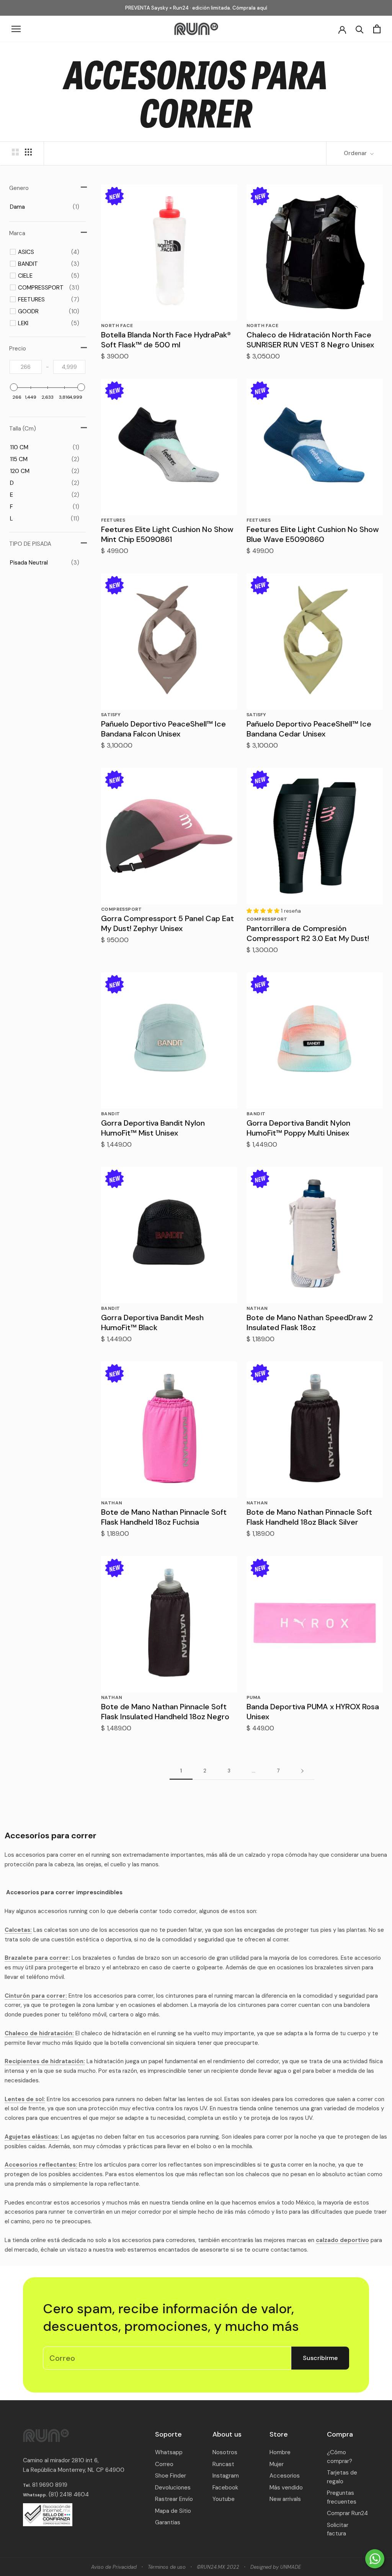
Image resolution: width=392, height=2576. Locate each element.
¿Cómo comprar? (340, 2457)
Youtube (224, 2499)
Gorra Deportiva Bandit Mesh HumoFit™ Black (152, 1322)
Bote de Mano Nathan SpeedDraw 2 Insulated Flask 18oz (310, 1322)
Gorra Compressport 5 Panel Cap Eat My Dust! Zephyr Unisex (167, 923)
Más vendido (286, 2488)
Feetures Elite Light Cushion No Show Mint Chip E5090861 (167, 534)
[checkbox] (45, 207)
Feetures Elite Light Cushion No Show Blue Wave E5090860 (313, 534)
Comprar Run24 (347, 2513)
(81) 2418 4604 (69, 2494)
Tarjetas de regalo (342, 2477)
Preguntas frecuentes (342, 2497)
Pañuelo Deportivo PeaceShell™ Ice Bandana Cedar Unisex (309, 729)
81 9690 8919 (49, 2485)
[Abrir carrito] (377, 29)
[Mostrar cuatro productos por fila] (28, 152)
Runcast (223, 2464)
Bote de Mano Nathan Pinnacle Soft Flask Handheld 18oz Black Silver (309, 1517)
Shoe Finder (171, 2476)
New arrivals (285, 2499)
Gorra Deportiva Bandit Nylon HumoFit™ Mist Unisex (153, 1128)
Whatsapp (169, 2452)
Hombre (280, 2452)
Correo (164, 2464)
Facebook (225, 2488)
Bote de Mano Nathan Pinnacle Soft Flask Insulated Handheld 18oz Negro (165, 1712)
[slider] (14, 387)
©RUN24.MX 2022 (218, 2567)
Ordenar (356, 153)
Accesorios (285, 2476)
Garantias (168, 2522)
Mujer (277, 2464)
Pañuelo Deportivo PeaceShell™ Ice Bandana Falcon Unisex (163, 729)
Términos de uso (167, 2567)
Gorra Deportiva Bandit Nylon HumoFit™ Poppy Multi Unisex (298, 1128)
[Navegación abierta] (16, 29)
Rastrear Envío (174, 2499)
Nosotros (225, 2452)
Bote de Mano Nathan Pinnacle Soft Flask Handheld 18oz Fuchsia (164, 1517)
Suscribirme (320, 2358)
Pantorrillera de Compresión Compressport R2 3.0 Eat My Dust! (308, 933)
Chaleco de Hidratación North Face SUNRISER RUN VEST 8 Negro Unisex (310, 340)
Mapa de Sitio (173, 2511)
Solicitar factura (338, 2529)
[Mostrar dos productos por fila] (15, 152)
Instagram (226, 2476)
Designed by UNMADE (276, 2567)
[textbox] (26, 367)
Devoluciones (173, 2488)
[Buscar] (360, 29)
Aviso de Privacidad (114, 2567)
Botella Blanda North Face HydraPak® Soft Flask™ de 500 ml (166, 340)
